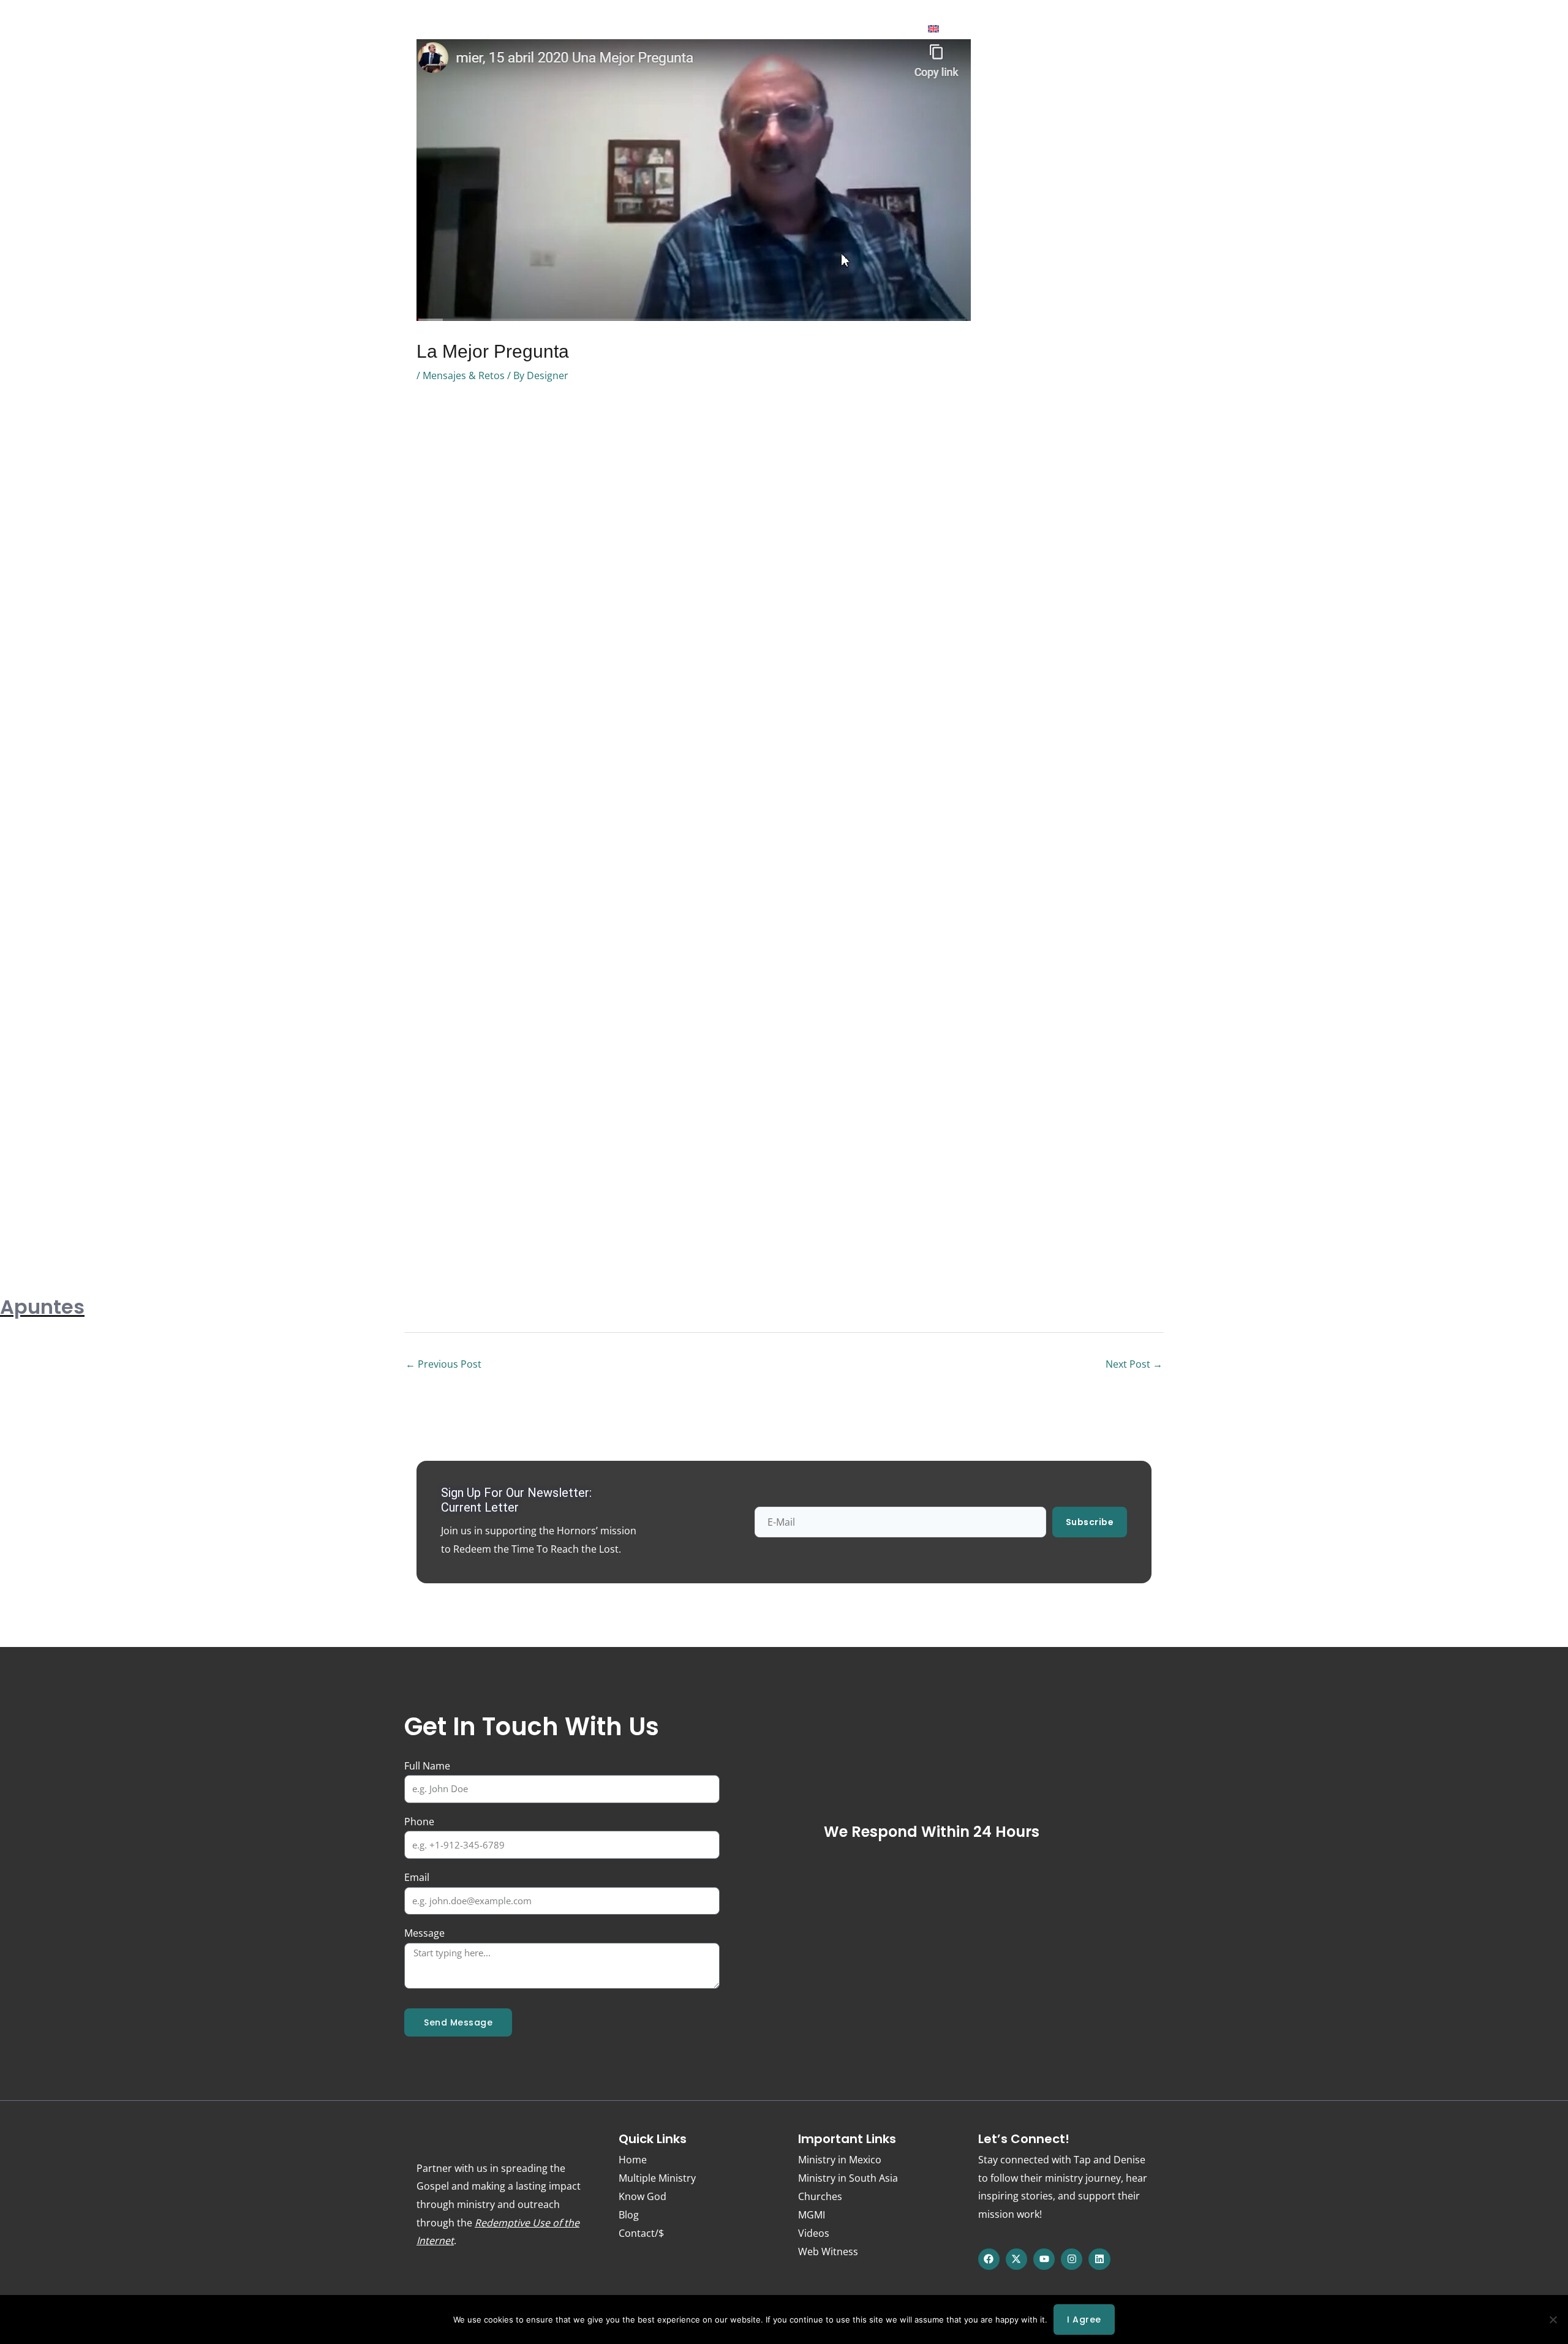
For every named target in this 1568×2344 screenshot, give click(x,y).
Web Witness (774, 29)
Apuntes (42, 1307)
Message (424, 1933)
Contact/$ (886, 29)
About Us (558, 29)
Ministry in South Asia (848, 2178)
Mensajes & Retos (464, 375)
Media (694, 29)
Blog (833, 29)
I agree (1084, 2320)
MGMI (812, 2215)
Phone (419, 1822)
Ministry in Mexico (840, 2160)
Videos (814, 2233)
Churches (820, 2196)
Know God (493, 29)
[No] (1553, 2320)
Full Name (427, 1766)
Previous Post (443, 1364)
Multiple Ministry (657, 2178)
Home (435, 29)
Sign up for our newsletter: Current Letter (516, 1500)
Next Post (1134, 1364)
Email (417, 1877)
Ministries (622, 29)
